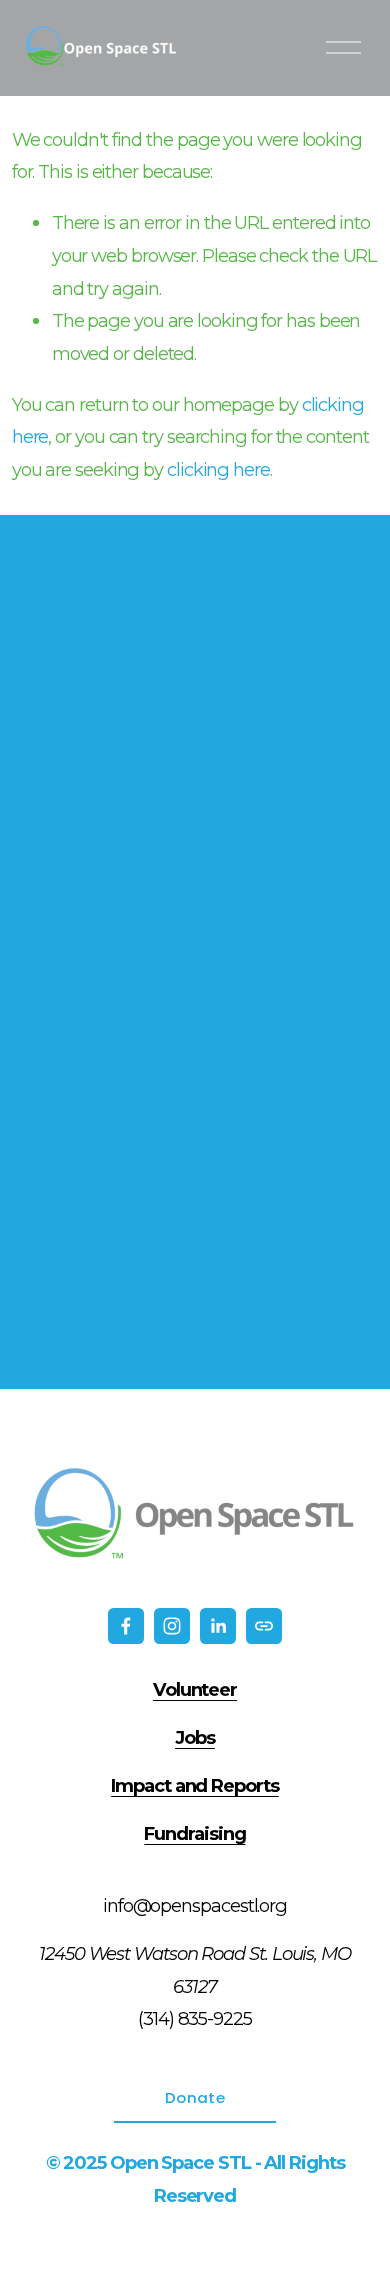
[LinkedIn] (218, 1626)
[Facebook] (126, 1626)
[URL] (264, 1626)
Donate (195, 2097)
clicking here (218, 469)
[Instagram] (172, 1626)
